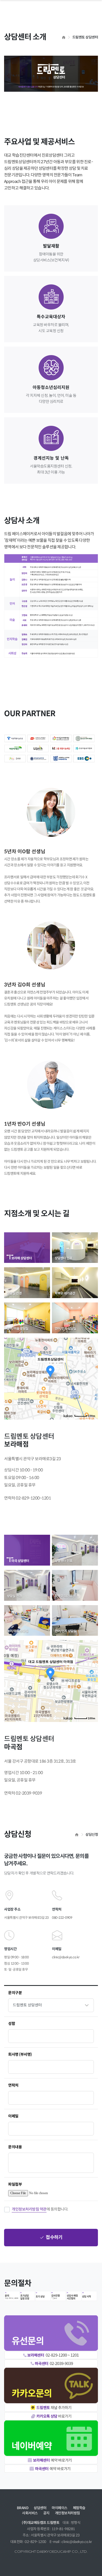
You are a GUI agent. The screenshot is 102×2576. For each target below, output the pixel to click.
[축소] (91, 1378)
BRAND (23, 2508)
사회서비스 (30, 2513)
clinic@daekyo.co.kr (66, 1957)
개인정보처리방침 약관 (29, 2209)
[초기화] (91, 1388)
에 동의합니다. (40, 2209)
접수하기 (54, 2238)
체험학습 (79, 2508)
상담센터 (40, 2508)
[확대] (91, 1369)
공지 (46, 2513)
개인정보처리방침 (67, 2513)
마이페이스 (60, 2508)
